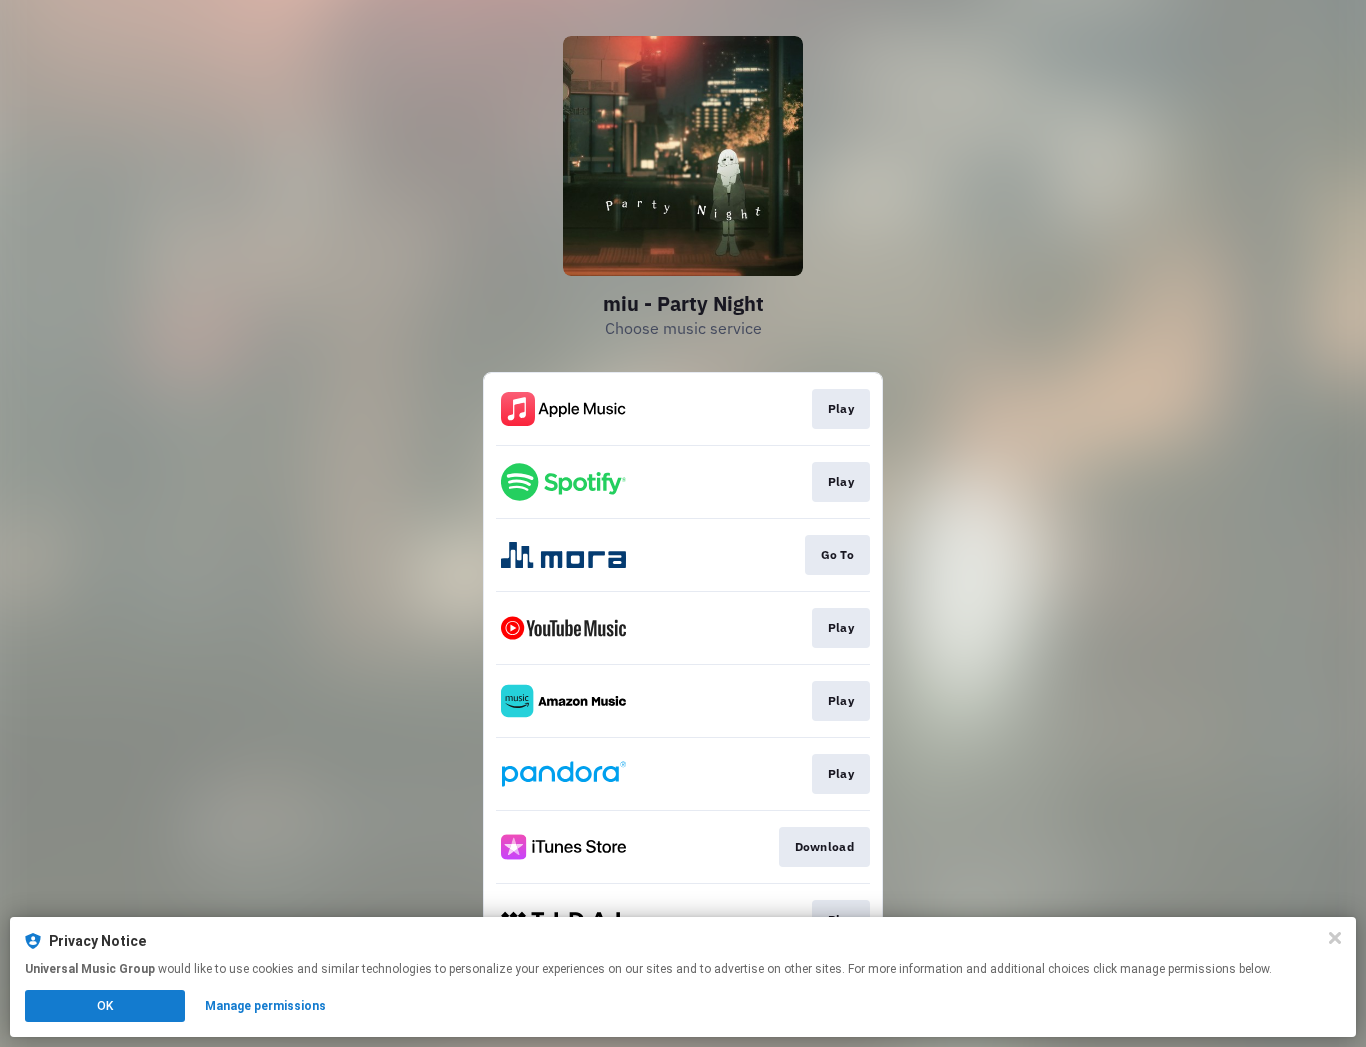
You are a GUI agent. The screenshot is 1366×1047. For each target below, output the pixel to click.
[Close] (1335, 938)
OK (105, 1006)
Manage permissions (265, 1006)
